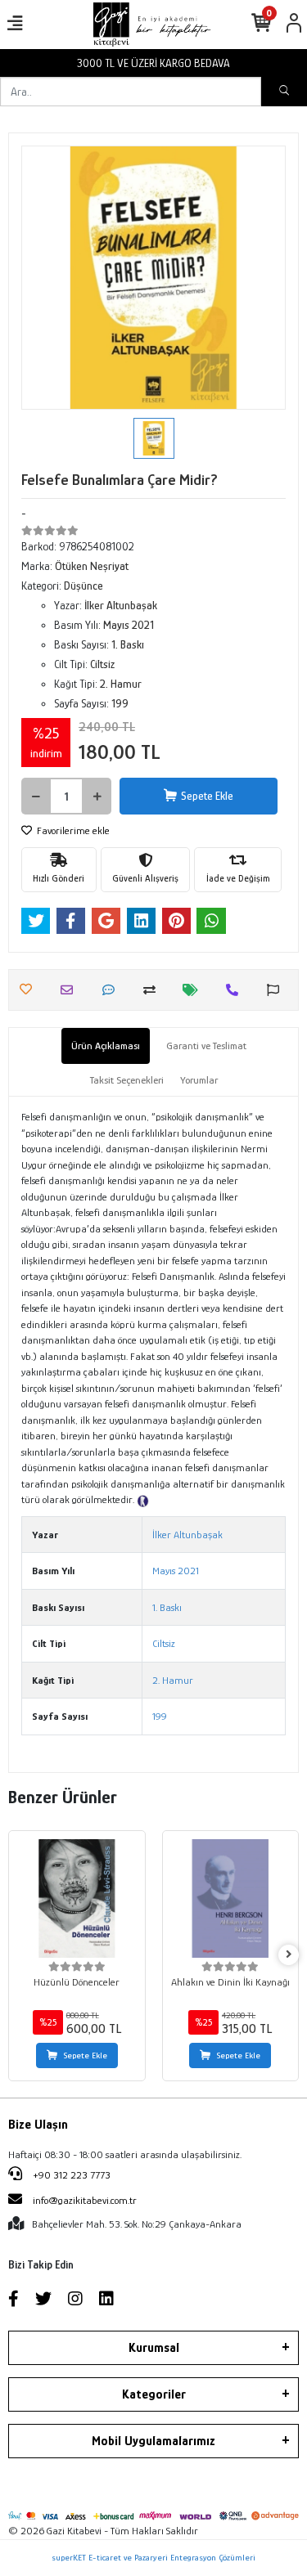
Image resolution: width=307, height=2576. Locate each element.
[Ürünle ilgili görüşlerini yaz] (113, 990)
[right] (289, 1955)
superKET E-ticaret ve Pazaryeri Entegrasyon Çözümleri (153, 2557)
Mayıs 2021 (176, 1571)
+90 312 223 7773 (70, 2175)
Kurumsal (154, 2348)
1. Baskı (167, 1607)
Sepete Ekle (207, 796)
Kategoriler (154, 2394)
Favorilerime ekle (72, 830)
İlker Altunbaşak (187, 1535)
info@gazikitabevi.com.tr (85, 2200)
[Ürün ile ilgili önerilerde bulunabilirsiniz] (277, 990)
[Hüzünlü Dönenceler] (77, 1899)
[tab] (106, 1046)
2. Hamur (173, 1680)
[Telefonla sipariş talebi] (236, 990)
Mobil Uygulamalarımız (153, 2441)
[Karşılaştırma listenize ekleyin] (153, 990)
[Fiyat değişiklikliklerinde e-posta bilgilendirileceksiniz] (194, 990)
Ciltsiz (164, 1643)
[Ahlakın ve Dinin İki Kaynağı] (231, 1899)
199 (160, 1716)
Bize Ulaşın (38, 2125)
